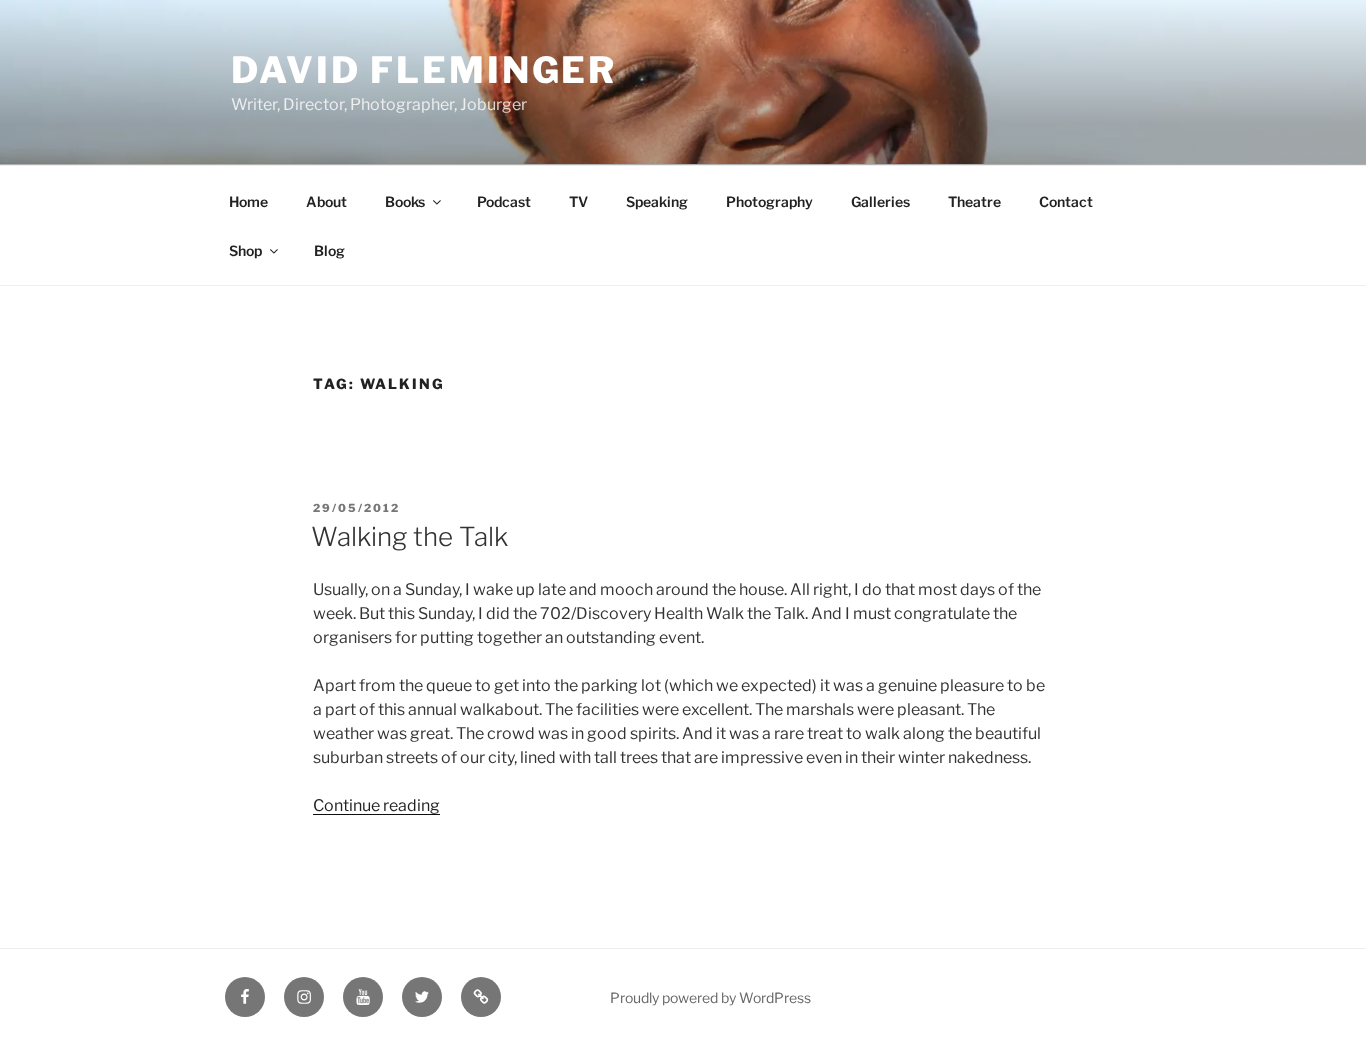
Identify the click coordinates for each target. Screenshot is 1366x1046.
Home (248, 201)
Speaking (657, 201)
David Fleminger (424, 70)
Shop (245, 250)
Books (405, 201)
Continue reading (376, 805)
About (326, 201)
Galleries (880, 201)
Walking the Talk (409, 536)
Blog (329, 250)
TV (578, 201)
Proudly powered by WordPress (710, 997)
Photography (769, 201)
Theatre (974, 201)
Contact (1066, 201)
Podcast (504, 201)
